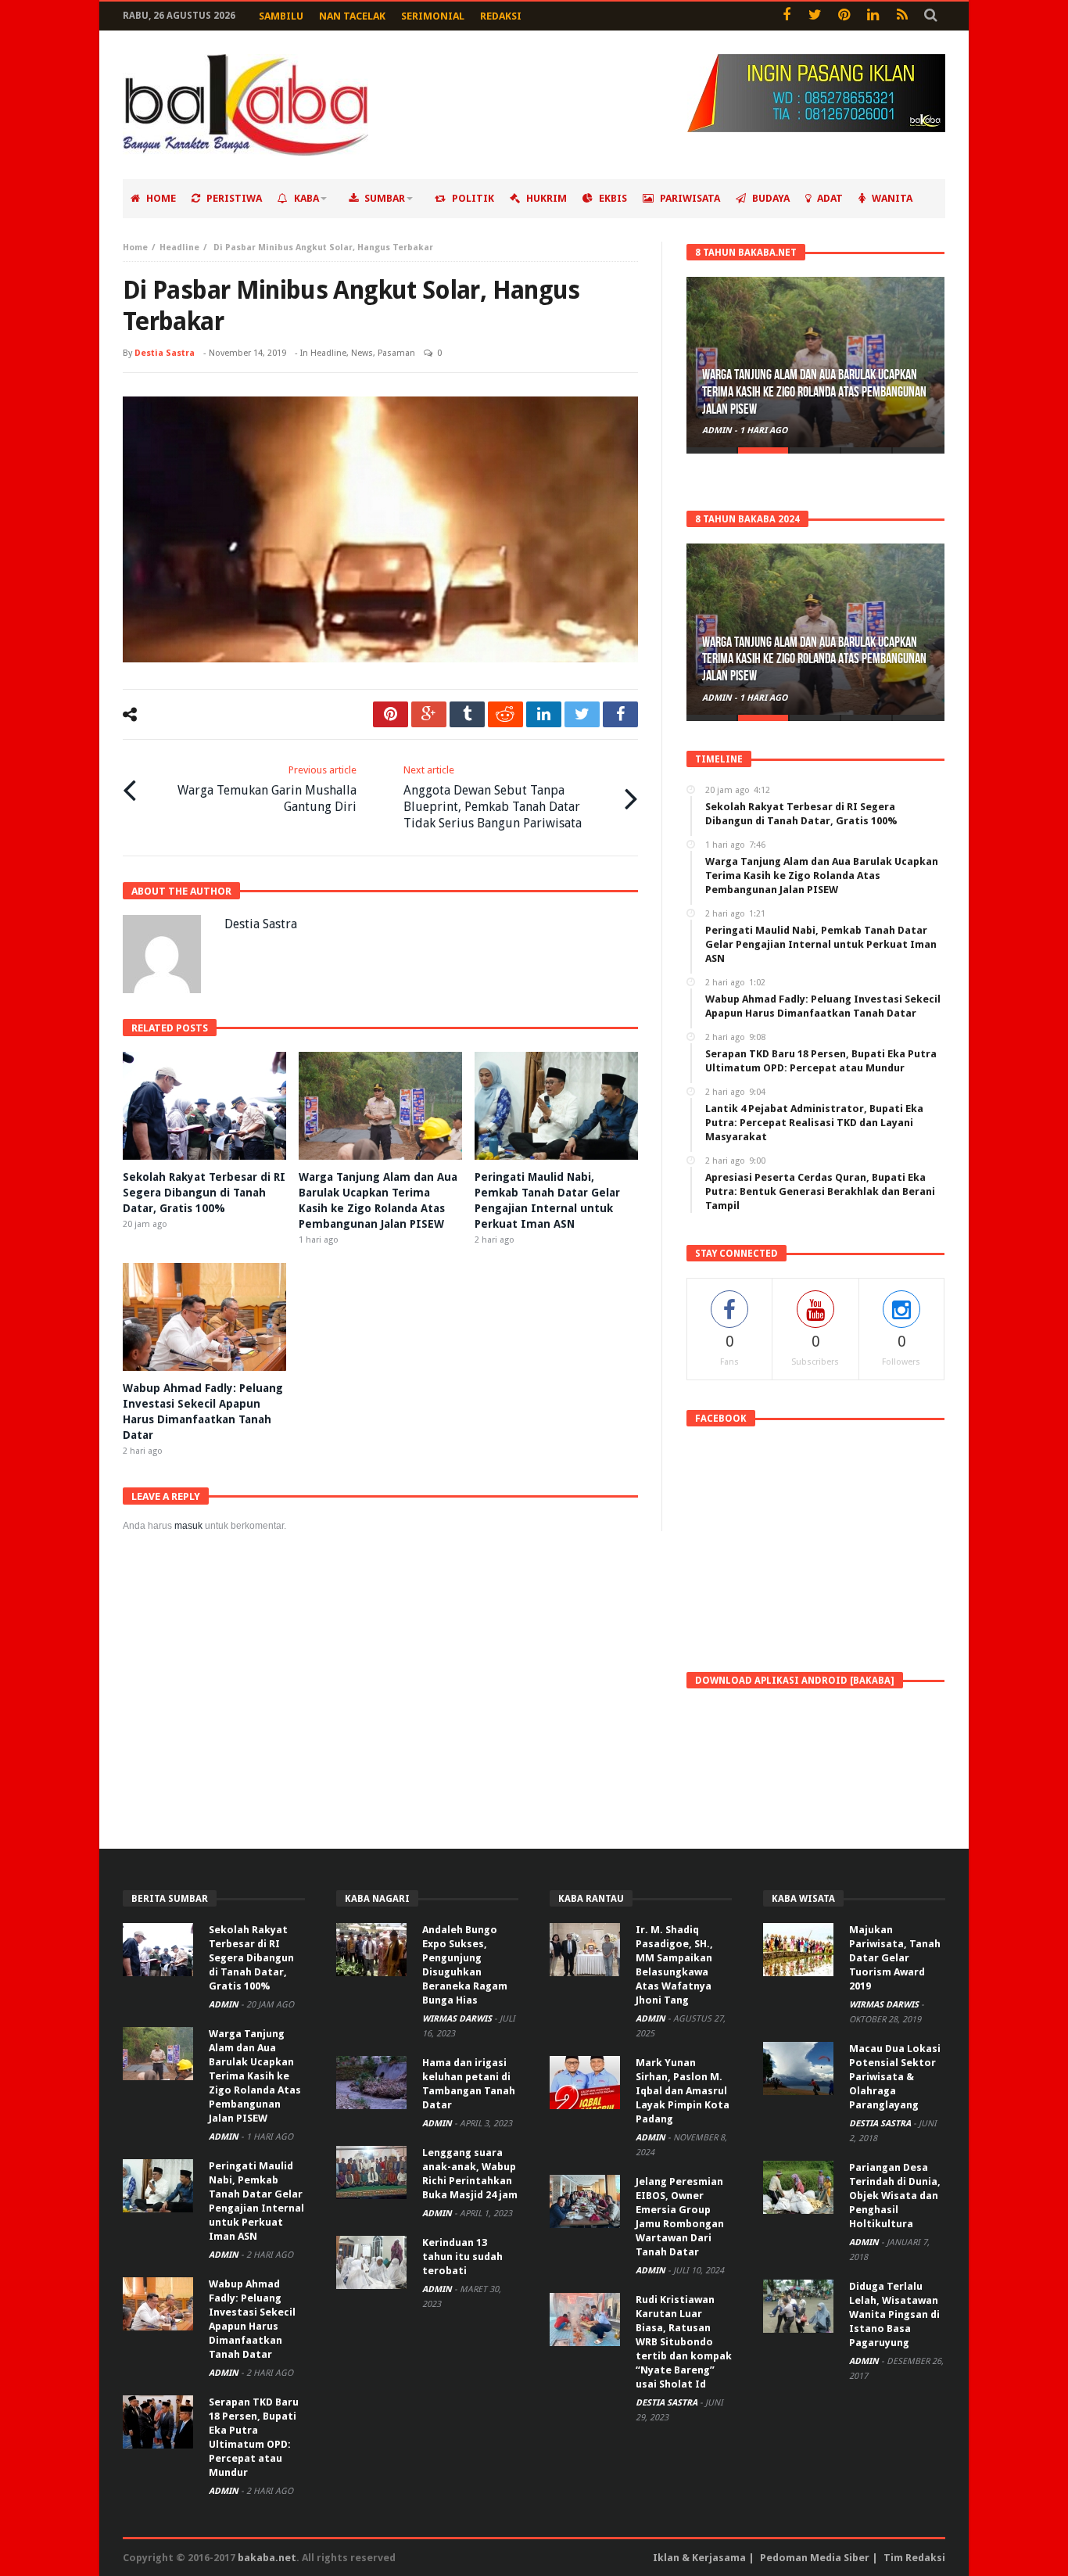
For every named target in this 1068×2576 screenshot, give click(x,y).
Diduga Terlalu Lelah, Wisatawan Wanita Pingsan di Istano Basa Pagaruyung (894, 2314)
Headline (179, 248)
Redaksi (501, 16)
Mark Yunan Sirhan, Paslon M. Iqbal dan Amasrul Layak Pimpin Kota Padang (683, 2091)
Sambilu (281, 16)
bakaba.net (267, 2558)
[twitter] (582, 714)
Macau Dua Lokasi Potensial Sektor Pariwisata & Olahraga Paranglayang (895, 2077)
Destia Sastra (165, 353)
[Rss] (902, 16)
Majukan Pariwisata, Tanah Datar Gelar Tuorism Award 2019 (895, 1958)
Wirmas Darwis (458, 2019)
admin (718, 431)
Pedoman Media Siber (815, 2558)
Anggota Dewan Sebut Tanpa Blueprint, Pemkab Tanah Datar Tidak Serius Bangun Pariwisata (493, 797)
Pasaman (396, 353)
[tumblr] (467, 714)
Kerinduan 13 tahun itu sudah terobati (462, 2257)
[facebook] (620, 714)
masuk (188, 1526)
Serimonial (433, 16)
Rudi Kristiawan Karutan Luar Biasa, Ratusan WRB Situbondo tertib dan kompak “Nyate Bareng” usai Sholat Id (684, 2342)
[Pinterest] (844, 16)
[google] (429, 714)
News (362, 353)
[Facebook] (786, 16)
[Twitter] (815, 16)
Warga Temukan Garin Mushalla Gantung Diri (267, 789)
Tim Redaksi (914, 2558)
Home (135, 248)
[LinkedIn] (873, 16)
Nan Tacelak (352, 16)
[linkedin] (544, 714)
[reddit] (505, 714)
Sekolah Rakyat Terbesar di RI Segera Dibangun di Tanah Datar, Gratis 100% (204, 1193)
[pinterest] (391, 714)
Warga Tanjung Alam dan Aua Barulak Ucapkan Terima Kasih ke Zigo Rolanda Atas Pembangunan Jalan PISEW (814, 392)
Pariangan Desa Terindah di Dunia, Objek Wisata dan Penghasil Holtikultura (895, 2196)
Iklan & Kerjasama (699, 2558)
